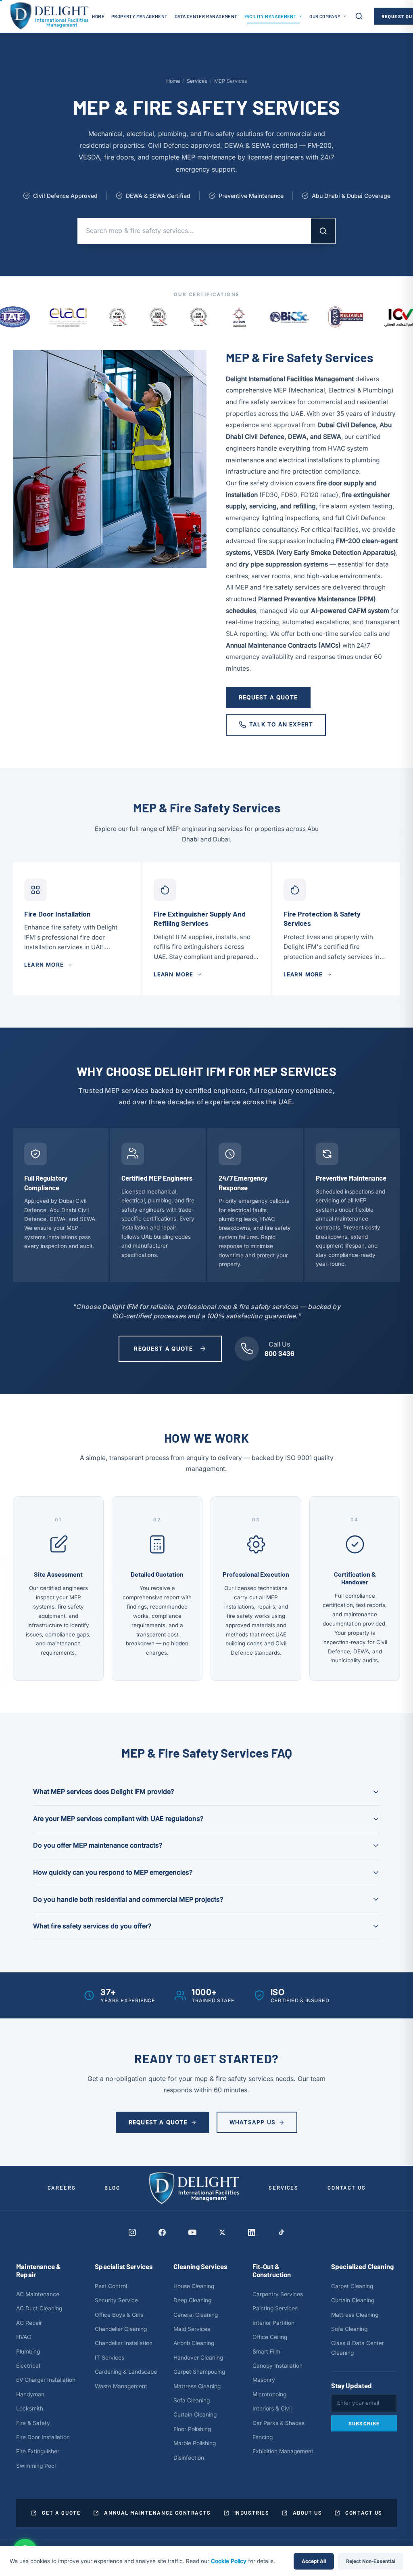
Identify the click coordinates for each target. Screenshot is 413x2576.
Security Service (116, 2300)
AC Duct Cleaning (39, 2308)
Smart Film (266, 2352)
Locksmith (30, 2408)
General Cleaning (196, 2315)
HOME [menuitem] (98, 16)
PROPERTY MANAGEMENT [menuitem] (140, 16)
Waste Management (121, 2386)
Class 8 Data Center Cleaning (358, 2348)
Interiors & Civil (272, 2408)
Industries (252, 2513)
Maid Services (192, 2329)
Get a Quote (61, 2513)
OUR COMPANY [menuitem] (325, 16)
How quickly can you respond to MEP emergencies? (113, 1872)
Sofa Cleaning (192, 2400)
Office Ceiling (270, 2337)
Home (173, 81)
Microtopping (269, 2394)
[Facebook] (162, 2232)
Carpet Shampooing (199, 2372)
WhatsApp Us (252, 2122)
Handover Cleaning (198, 2358)
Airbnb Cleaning (194, 2343)
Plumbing (28, 2352)
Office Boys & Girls (119, 2315)
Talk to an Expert (281, 724)
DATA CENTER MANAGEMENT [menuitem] (206, 16)
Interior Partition (273, 2323)
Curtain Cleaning (195, 2414)
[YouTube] (192, 2232)
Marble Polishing (195, 2443)
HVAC (24, 2337)
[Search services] (359, 16)
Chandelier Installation (124, 2343)
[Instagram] (132, 2232)
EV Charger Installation (46, 2380)
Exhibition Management (283, 2451)
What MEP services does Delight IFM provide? (103, 1791)
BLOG (112, 2188)
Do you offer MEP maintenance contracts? (98, 1845)
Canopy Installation (277, 2366)
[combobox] (194, 231)
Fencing (263, 2437)
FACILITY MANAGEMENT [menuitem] (271, 16)
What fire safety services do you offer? (92, 1926)
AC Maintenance (38, 2294)
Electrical (28, 2366)
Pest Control (111, 2286)
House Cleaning (194, 2286)
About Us (308, 2513)
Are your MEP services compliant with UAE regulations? (118, 1819)
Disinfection (189, 2458)
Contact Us (364, 2513)
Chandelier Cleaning (121, 2329)
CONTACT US (346, 2188)
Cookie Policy (229, 2561)
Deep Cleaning (192, 2300)
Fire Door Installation (43, 2437)
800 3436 (280, 1354)
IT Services (110, 2358)
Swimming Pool (36, 2466)
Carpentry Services (278, 2294)
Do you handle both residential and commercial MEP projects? (128, 1899)
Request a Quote (268, 697)
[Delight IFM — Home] (49, 16)
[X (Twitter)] (222, 2232)
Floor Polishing (192, 2429)
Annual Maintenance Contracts (157, 2513)
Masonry (264, 2380)
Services (197, 81)
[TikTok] (281, 2232)
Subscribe (364, 2423)
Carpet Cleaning (352, 2286)
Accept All (314, 2561)
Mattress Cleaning (197, 2386)
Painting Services (275, 2308)
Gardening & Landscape (126, 2372)
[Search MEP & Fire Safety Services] (323, 231)
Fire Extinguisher (38, 2451)
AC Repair (29, 2323)
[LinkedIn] (252, 2232)
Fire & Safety (33, 2423)
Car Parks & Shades (278, 2423)
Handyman (30, 2394)
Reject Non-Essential (371, 2561)
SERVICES (284, 2188)
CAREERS (62, 2188)
